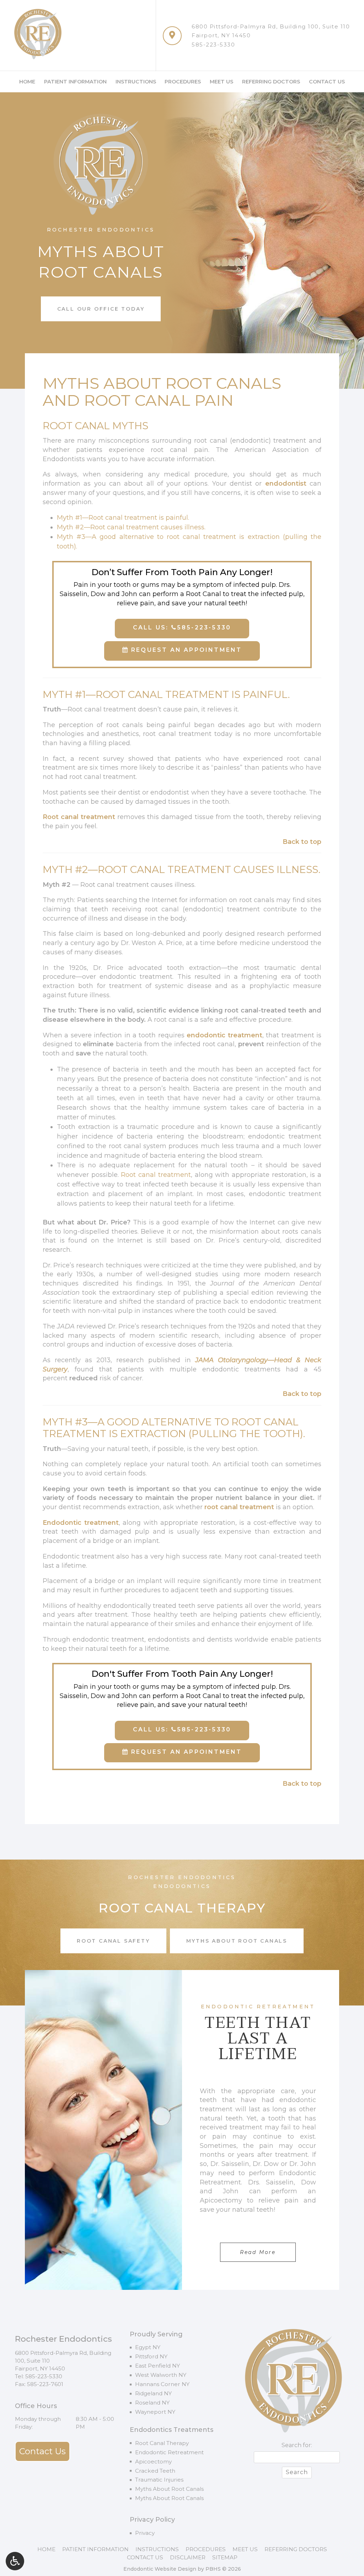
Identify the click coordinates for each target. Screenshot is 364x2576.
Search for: (297, 2445)
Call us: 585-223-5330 (182, 627)
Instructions (136, 82)
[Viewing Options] (15, 2561)
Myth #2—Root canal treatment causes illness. (131, 527)
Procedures (183, 82)
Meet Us (221, 82)
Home (27, 82)
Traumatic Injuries (159, 2480)
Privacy (145, 2533)
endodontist (286, 484)
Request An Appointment (185, 650)
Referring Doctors (271, 82)
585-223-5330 (213, 45)
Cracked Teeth (155, 2471)
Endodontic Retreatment (169, 2452)
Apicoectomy (153, 2462)
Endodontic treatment (81, 1523)
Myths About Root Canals (169, 2489)
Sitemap (225, 2557)
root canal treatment (239, 1507)
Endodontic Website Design (160, 2569)
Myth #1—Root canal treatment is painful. (123, 518)
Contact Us (327, 82)
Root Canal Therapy (162, 2443)
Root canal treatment (79, 817)
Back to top (302, 842)
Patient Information (75, 82)
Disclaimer (188, 2557)
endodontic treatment (224, 1035)
